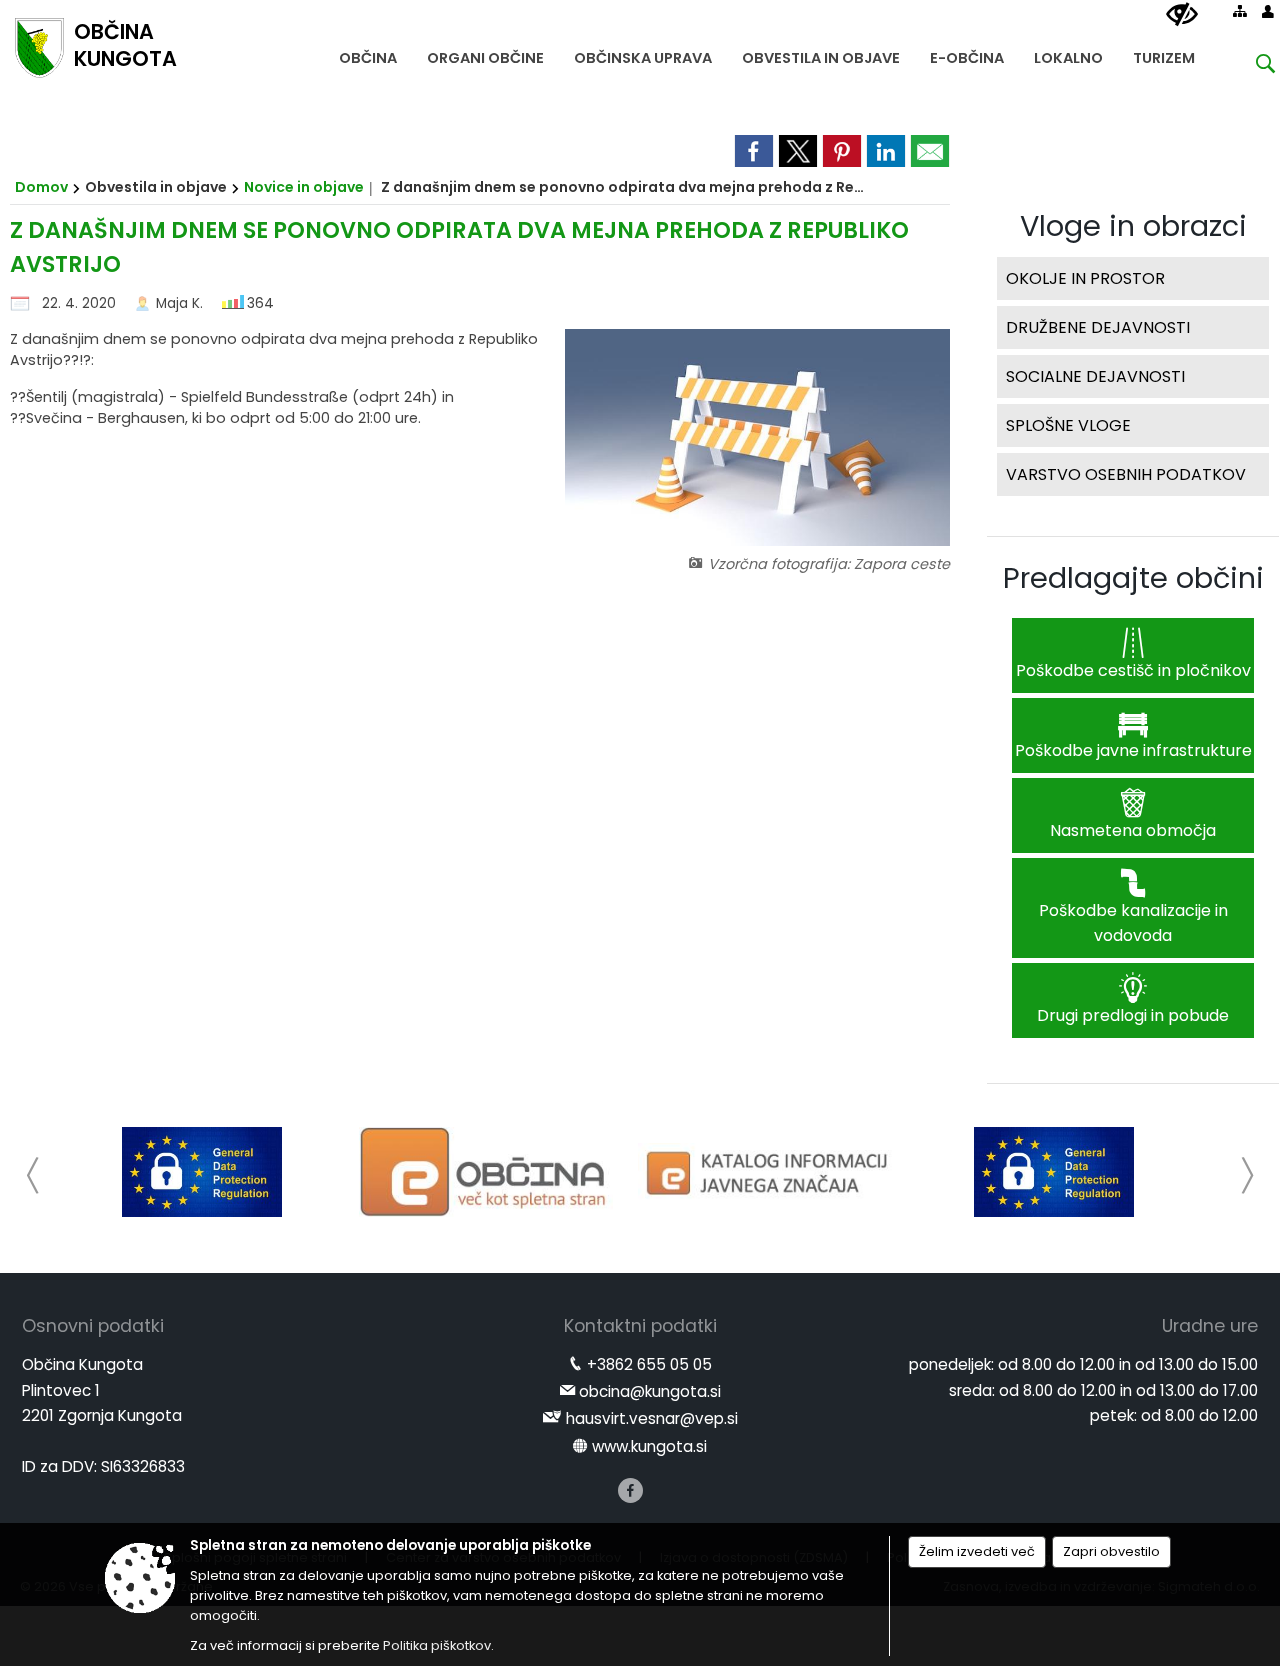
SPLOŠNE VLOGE (1068, 425)
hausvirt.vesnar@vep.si (652, 1418)
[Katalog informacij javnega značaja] (770, 1172)
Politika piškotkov (437, 1645)
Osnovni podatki (93, 1326)
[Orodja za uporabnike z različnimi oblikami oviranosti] (1182, 15)
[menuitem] (368, 53)
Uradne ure (1210, 1326)
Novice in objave (304, 187)
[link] (754, 151)
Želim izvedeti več (977, 1551)
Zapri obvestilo (1111, 1551)
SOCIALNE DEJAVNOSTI (1095, 376)
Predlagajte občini (1133, 578)
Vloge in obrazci (1133, 226)
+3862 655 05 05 (649, 1364)
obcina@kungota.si (650, 1391)
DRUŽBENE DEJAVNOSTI (1098, 327)
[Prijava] (1268, 11)
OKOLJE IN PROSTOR (1085, 278)
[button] (33, 1175)
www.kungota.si (649, 1446)
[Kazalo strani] (1240, 11)
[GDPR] (202, 1172)
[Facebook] (630, 1490)
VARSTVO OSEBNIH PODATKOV (1126, 474)
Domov (41, 187)
